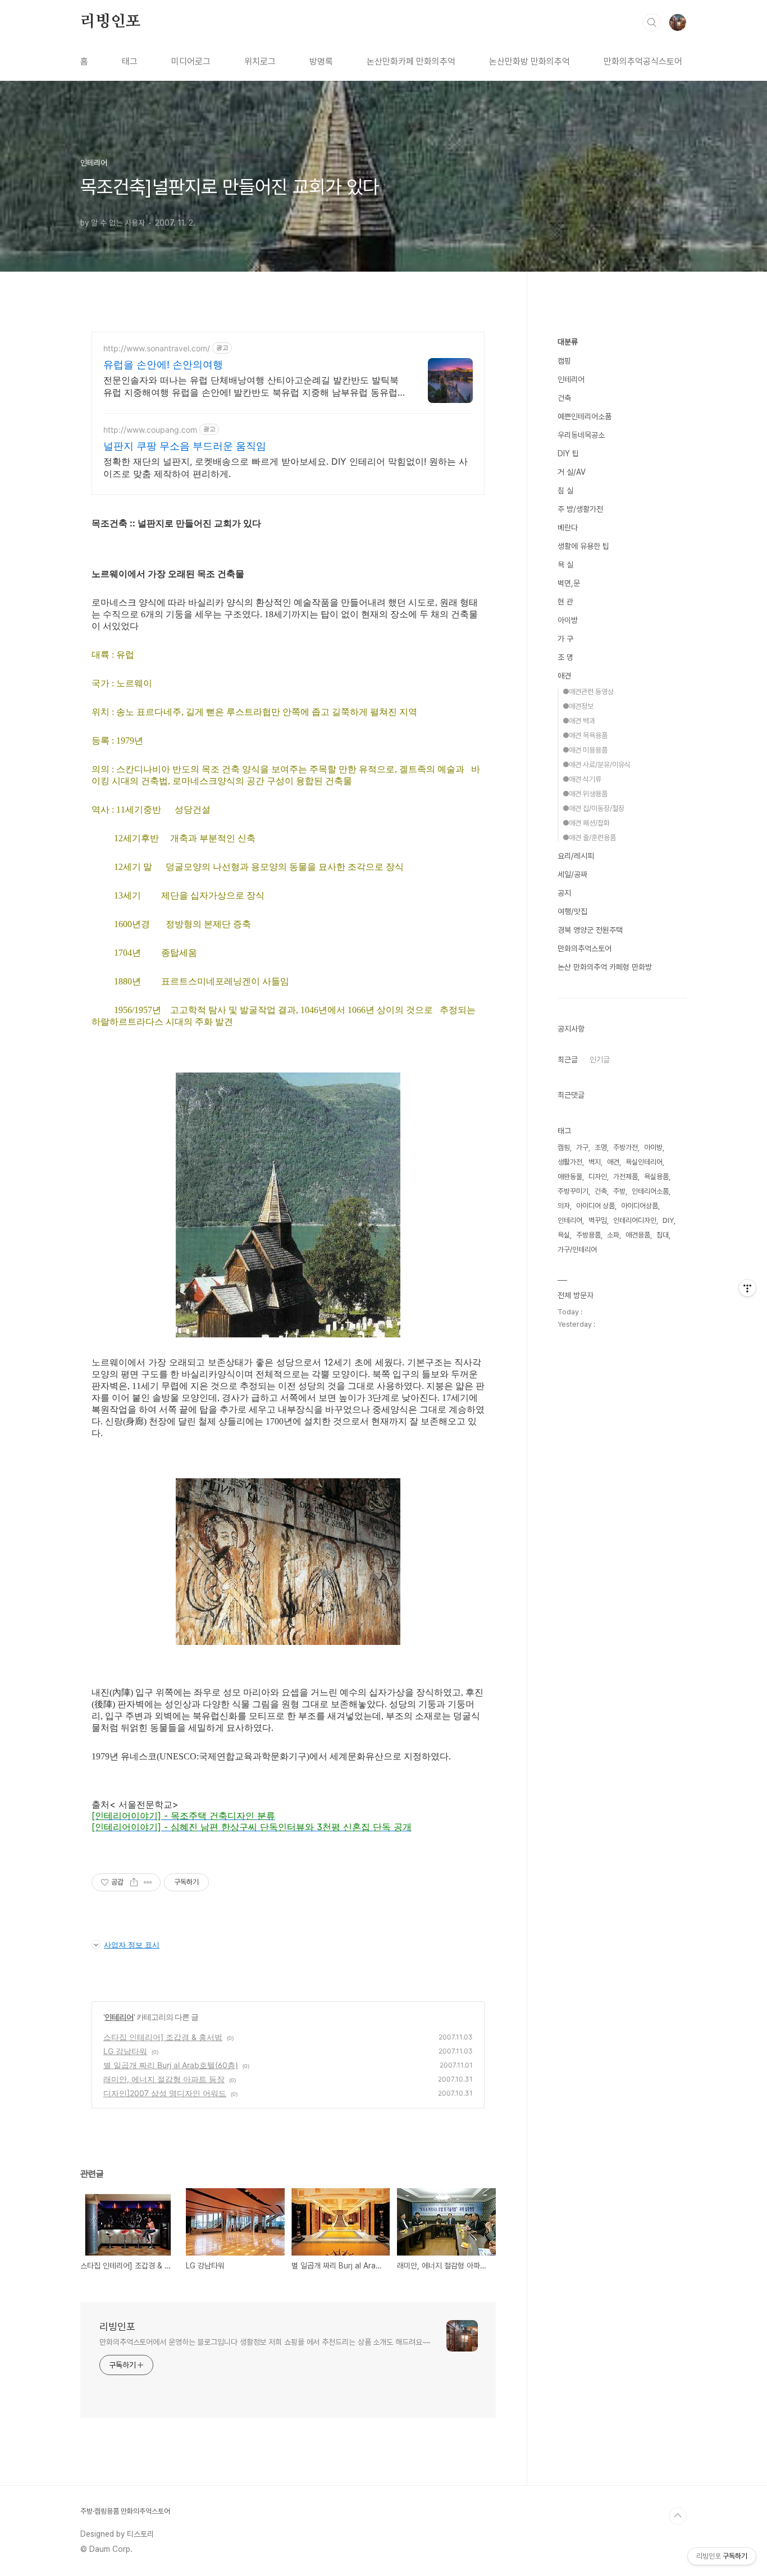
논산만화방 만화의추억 (529, 61)
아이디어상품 (640, 1206)
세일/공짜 (572, 874)
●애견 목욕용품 (585, 735)
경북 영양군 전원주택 (590, 930)
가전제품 (626, 1177)
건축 (564, 398)
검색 (652, 22)
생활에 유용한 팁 (583, 546)
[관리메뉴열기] (747, 1288)
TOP (678, 2516)
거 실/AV (572, 472)
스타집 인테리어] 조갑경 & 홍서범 (163, 2037)
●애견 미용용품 (585, 750)
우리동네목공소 (581, 435)
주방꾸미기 (573, 1191)
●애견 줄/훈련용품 (589, 838)
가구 (582, 1147)
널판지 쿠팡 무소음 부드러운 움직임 (185, 446)
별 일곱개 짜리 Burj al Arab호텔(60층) (171, 2065)
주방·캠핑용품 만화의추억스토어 (125, 2511)
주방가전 (626, 1147)
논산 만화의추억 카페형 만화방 (605, 967)
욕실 (564, 1235)
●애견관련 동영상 (588, 692)
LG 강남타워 (125, 2051)
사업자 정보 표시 (132, 1945)
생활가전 (570, 1162)
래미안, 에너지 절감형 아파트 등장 (164, 2079)
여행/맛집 (572, 911)
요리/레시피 (576, 856)
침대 (663, 1235)
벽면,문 (569, 583)
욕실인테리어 (644, 1162)
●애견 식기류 (582, 779)
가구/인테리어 (577, 1250)
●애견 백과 (579, 721)
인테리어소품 (650, 1191)
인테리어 (119, 2017)
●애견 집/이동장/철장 (593, 808)
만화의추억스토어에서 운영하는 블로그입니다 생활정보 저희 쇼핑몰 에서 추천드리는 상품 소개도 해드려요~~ (265, 2342)
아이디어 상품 (595, 1206)
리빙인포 (110, 22)
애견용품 (638, 1235)
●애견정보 (578, 706)
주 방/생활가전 (580, 509)
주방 (619, 1191)
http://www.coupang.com (150, 430)
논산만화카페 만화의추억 (411, 61)
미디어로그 (191, 61)
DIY (668, 1220)
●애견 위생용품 (585, 794)
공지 (564, 893)
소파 (613, 1235)
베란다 (568, 528)
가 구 (565, 639)
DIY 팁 (568, 453)
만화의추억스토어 (585, 948)
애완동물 (570, 1177)
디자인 (598, 1177)
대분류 (568, 342)
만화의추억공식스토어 (643, 61)
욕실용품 (656, 1177)
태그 (130, 61)
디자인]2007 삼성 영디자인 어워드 (165, 2093)
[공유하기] (134, 1882)
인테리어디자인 (635, 1220)
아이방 (568, 620)
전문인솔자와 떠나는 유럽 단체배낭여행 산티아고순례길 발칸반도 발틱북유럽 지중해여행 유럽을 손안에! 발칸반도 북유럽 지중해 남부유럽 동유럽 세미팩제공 (251, 386)
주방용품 (588, 1235)
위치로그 (260, 61)
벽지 (595, 1162)
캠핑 (564, 361)
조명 (601, 1147)
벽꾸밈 (598, 1220)
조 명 (565, 657)
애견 (564, 676)
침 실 (565, 491)
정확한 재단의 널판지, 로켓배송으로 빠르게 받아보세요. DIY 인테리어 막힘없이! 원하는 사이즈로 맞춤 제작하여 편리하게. (286, 467)
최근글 (568, 1060)
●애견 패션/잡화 (586, 823)
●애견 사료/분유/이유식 (597, 765)
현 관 (565, 602)
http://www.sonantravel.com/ (157, 348)
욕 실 (565, 565)
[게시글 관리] (148, 1882)
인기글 (600, 1060)
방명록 (321, 61)
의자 (564, 1206)
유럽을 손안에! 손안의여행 (163, 365)
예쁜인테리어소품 (585, 416)
